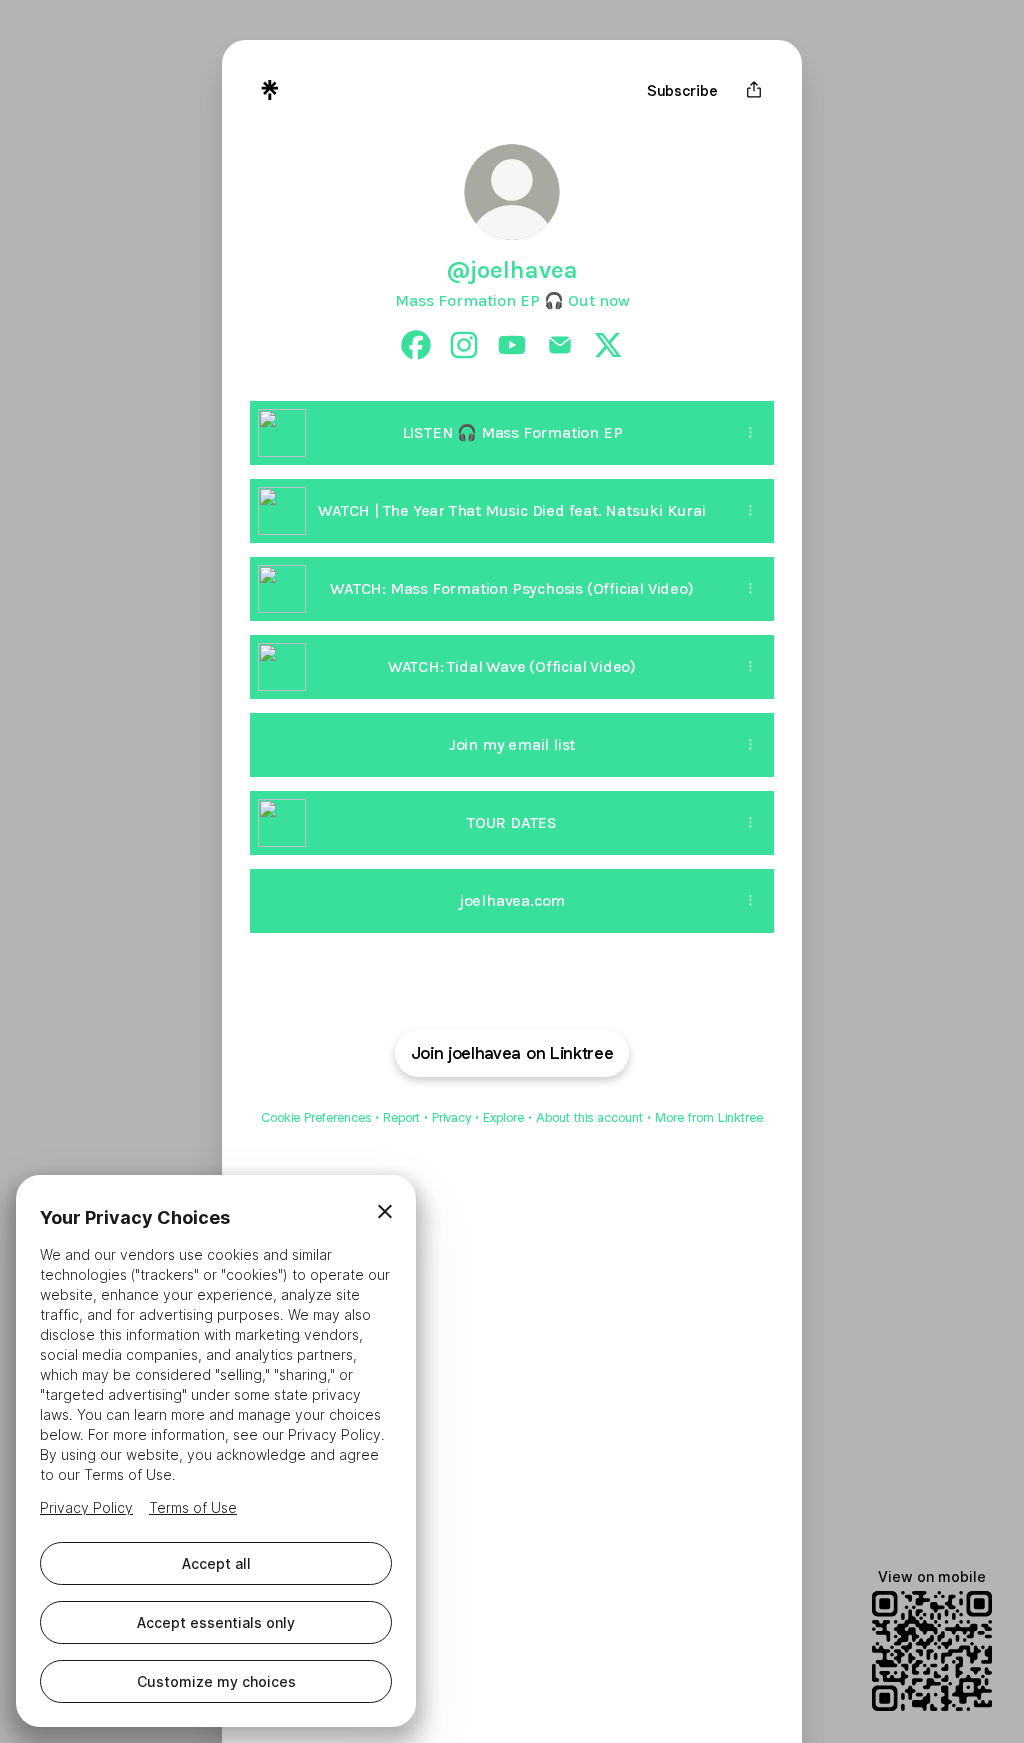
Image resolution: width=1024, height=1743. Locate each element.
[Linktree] (270, 90)
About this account (589, 1117)
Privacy (451, 1117)
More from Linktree (709, 1117)
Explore (503, 1117)
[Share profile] (754, 90)
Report (401, 1117)
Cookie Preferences (316, 1117)
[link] (416, 345)
